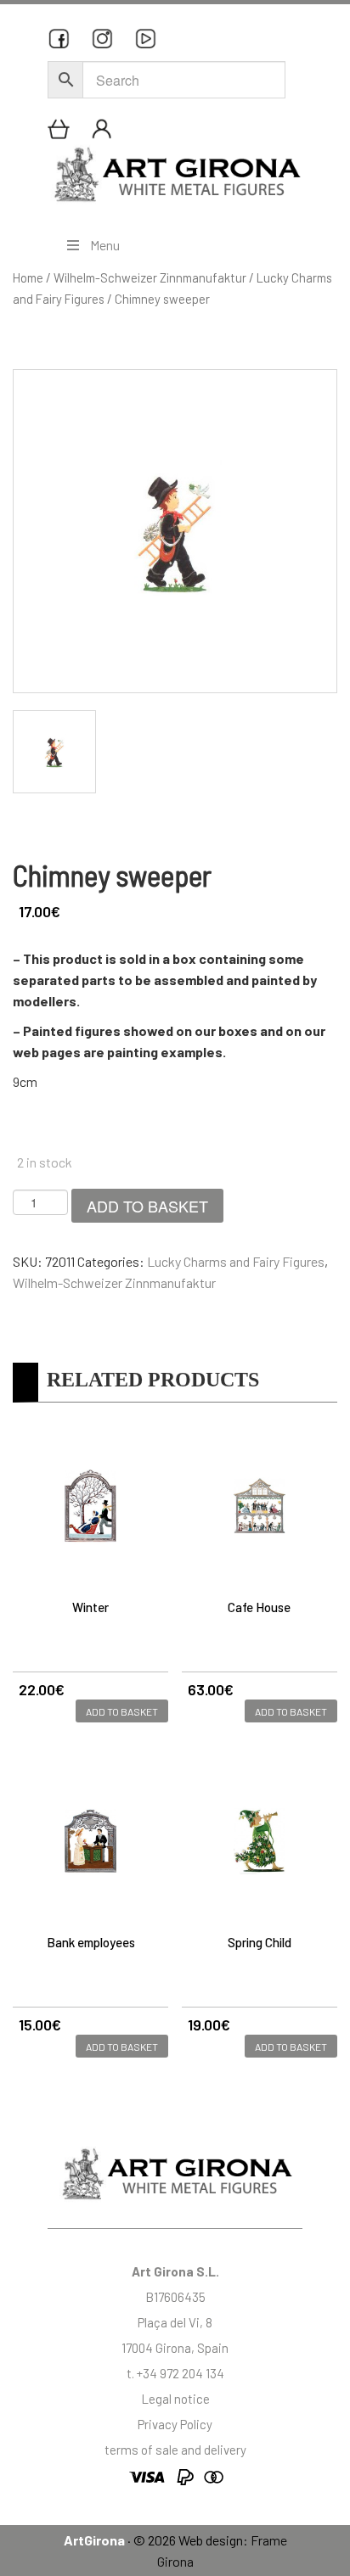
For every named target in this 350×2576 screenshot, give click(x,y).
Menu (105, 245)
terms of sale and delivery (175, 2450)
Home (28, 277)
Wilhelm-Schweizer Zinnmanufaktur (150, 277)
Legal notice (175, 2399)
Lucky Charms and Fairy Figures (236, 1261)
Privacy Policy (175, 2424)
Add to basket (147, 1206)
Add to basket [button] (122, 1711)
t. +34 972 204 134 (175, 2373)
